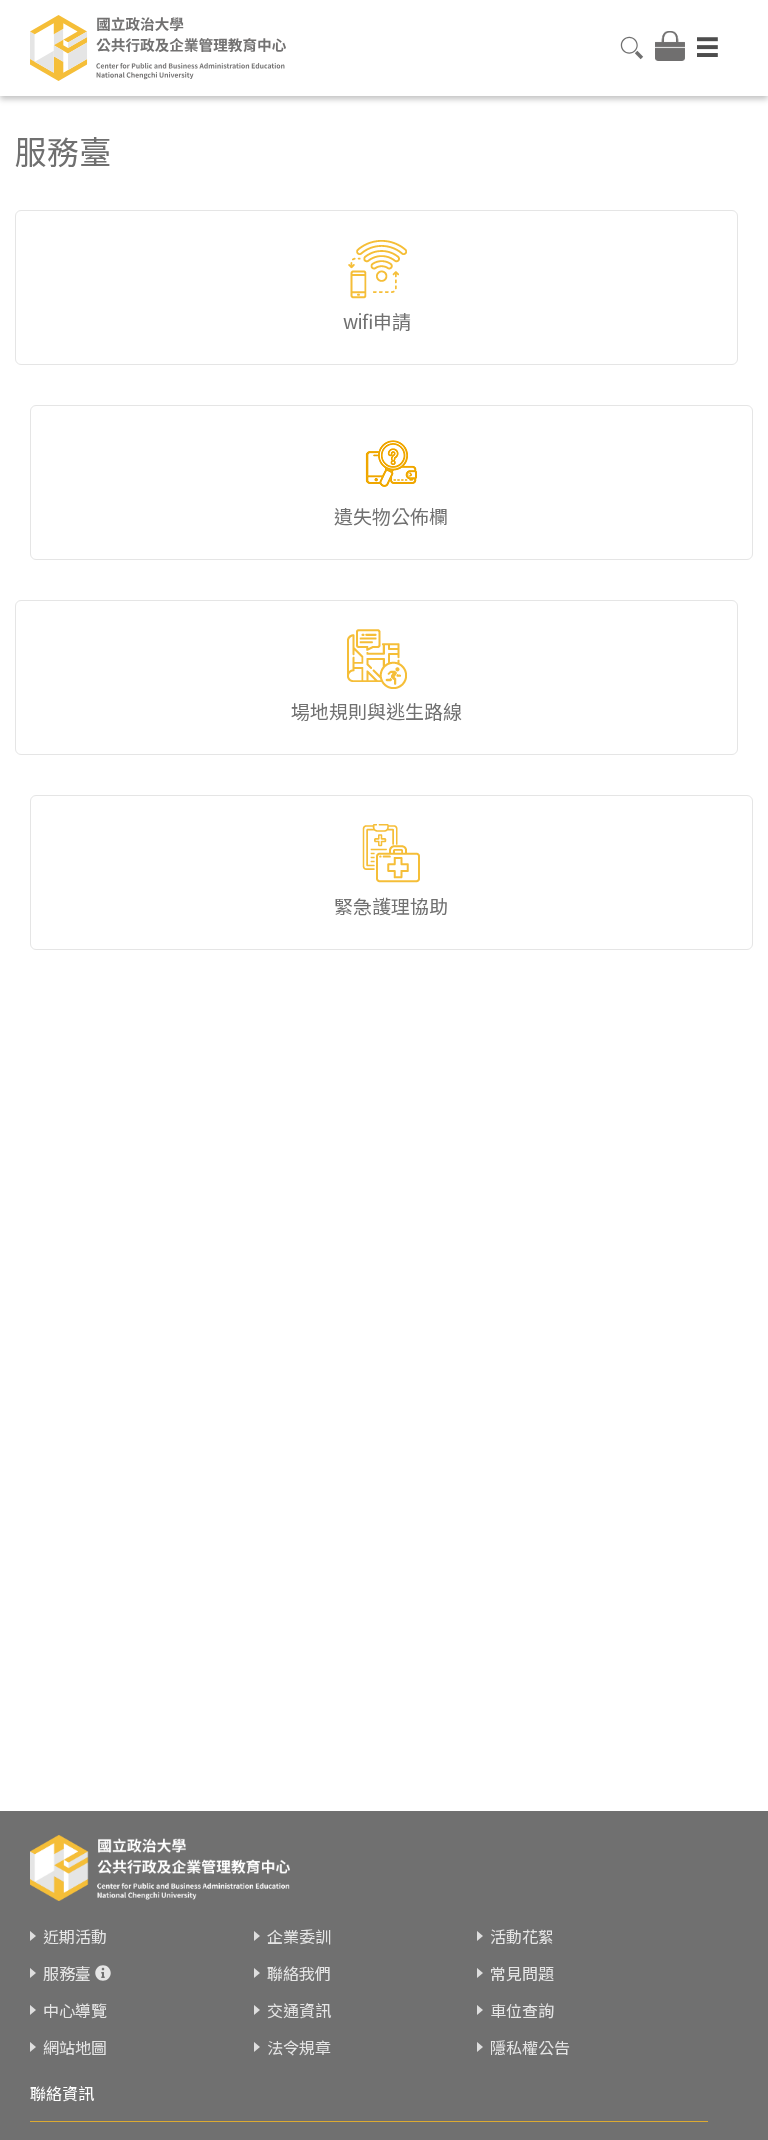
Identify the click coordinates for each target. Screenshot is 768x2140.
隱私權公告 (530, 2047)
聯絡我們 (299, 1973)
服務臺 (67, 1973)
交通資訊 (299, 2010)
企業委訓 (299, 1936)
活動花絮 (522, 1936)
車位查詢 (522, 2010)
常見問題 (522, 1973)
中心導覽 (75, 2010)
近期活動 (75, 1936)
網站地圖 (75, 2047)
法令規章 (299, 2047)
